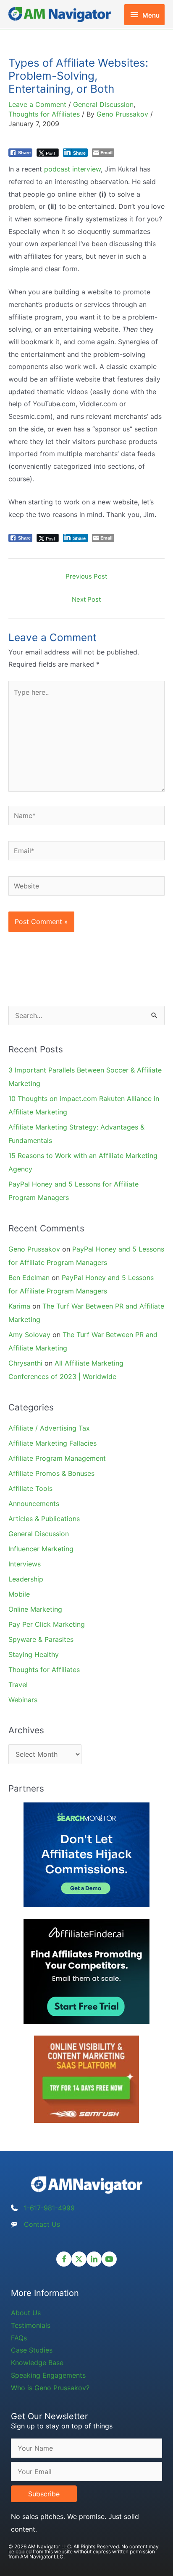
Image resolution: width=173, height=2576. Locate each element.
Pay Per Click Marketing (47, 1624)
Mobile (19, 1594)
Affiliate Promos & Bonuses (51, 1473)
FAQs (19, 2338)
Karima (19, 1306)
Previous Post (86, 576)
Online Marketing (35, 1609)
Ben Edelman (29, 1278)
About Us (26, 2313)
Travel (18, 1685)
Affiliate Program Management (57, 1458)
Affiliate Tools (30, 1488)
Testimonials (31, 2325)
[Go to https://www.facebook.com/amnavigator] (64, 2259)
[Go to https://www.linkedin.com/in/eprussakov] (94, 2259)
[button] (44, 2494)
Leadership (26, 1579)
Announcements (34, 1504)
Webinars (23, 1700)
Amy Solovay (29, 1335)
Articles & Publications (44, 1519)
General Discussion (103, 104)
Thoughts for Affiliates (44, 114)
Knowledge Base (37, 2363)
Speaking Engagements (48, 2375)
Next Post (86, 599)
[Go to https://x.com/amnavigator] (79, 2259)
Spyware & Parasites (41, 1639)
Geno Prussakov (34, 1249)
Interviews (25, 1564)
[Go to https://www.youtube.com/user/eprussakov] (109, 2259)
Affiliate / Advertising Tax (49, 1428)
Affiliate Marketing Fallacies (52, 1443)
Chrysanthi (25, 1363)
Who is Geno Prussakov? (50, 2388)
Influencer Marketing (41, 1549)
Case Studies (32, 2350)
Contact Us (42, 2224)
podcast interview (72, 169)
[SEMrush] (86, 2079)
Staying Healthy (34, 1654)
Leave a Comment (37, 104)
